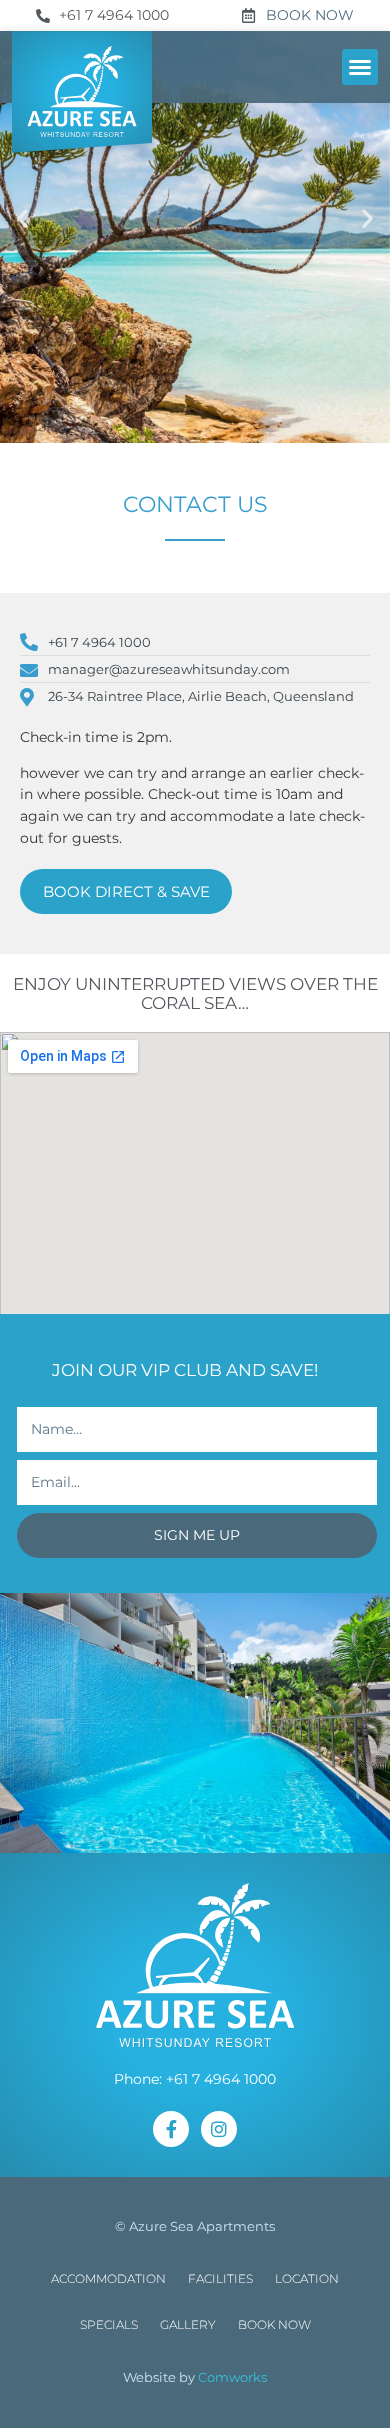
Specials (109, 2324)
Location (307, 2278)
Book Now (274, 2324)
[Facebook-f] (171, 2129)
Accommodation (108, 2278)
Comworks (232, 2377)
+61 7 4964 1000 (221, 2079)
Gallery (188, 2324)
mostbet (13, 0)
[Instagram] (219, 2129)
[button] (360, 67)
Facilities (220, 2278)
